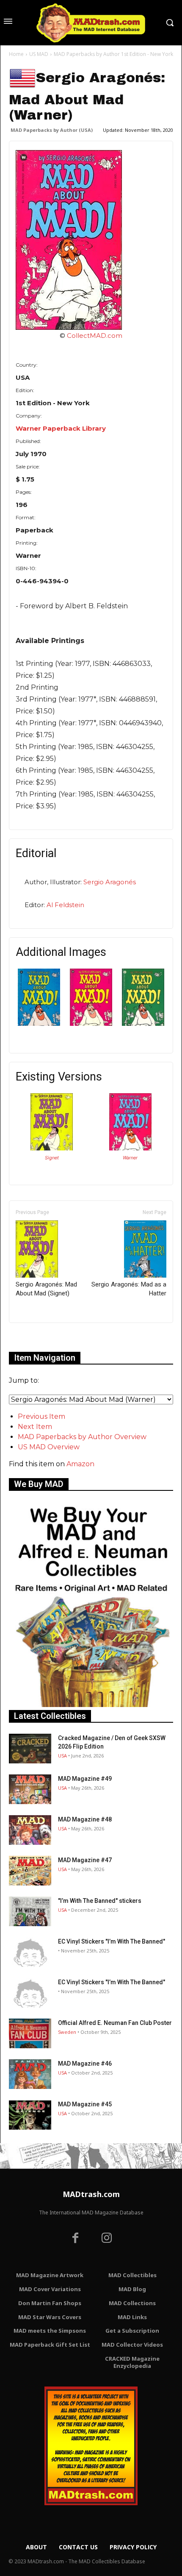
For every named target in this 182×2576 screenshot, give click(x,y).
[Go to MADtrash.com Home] (91, 23)
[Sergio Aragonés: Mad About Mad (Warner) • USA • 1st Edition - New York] (91, 240)
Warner (130, 1158)
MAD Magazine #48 (85, 1819)
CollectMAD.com (95, 336)
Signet (52, 1158)
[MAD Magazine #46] (30, 2074)
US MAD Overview (49, 1447)
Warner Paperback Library (61, 428)
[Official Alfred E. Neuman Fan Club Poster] (30, 2033)
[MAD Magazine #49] (30, 1789)
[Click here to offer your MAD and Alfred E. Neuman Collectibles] (91, 1705)
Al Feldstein (65, 905)
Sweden (67, 2032)
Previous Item (41, 1416)
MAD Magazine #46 (85, 2064)
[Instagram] (107, 2239)
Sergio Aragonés (110, 882)
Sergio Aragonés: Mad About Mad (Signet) (46, 1289)
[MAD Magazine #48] (30, 1830)
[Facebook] (75, 2239)
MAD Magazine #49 (85, 1779)
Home (16, 54)
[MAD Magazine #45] (30, 2115)
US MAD (39, 54)
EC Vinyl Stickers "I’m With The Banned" (112, 1941)
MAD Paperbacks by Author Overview (82, 1437)
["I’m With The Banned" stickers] (30, 1911)
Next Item (35, 1427)
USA (62, 1756)
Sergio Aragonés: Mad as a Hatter (129, 1289)
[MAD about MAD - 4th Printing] (143, 1023)
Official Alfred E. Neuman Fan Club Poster (115, 2023)
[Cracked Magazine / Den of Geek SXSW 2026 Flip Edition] (30, 1749)
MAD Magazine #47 (85, 1860)
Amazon (80, 1464)
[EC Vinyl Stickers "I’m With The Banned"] (30, 1952)
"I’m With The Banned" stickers (100, 1901)
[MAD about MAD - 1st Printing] (39, 1023)
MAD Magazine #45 (85, 2104)
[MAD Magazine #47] (30, 1871)
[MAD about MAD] (91, 1023)
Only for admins (38, 1337)
